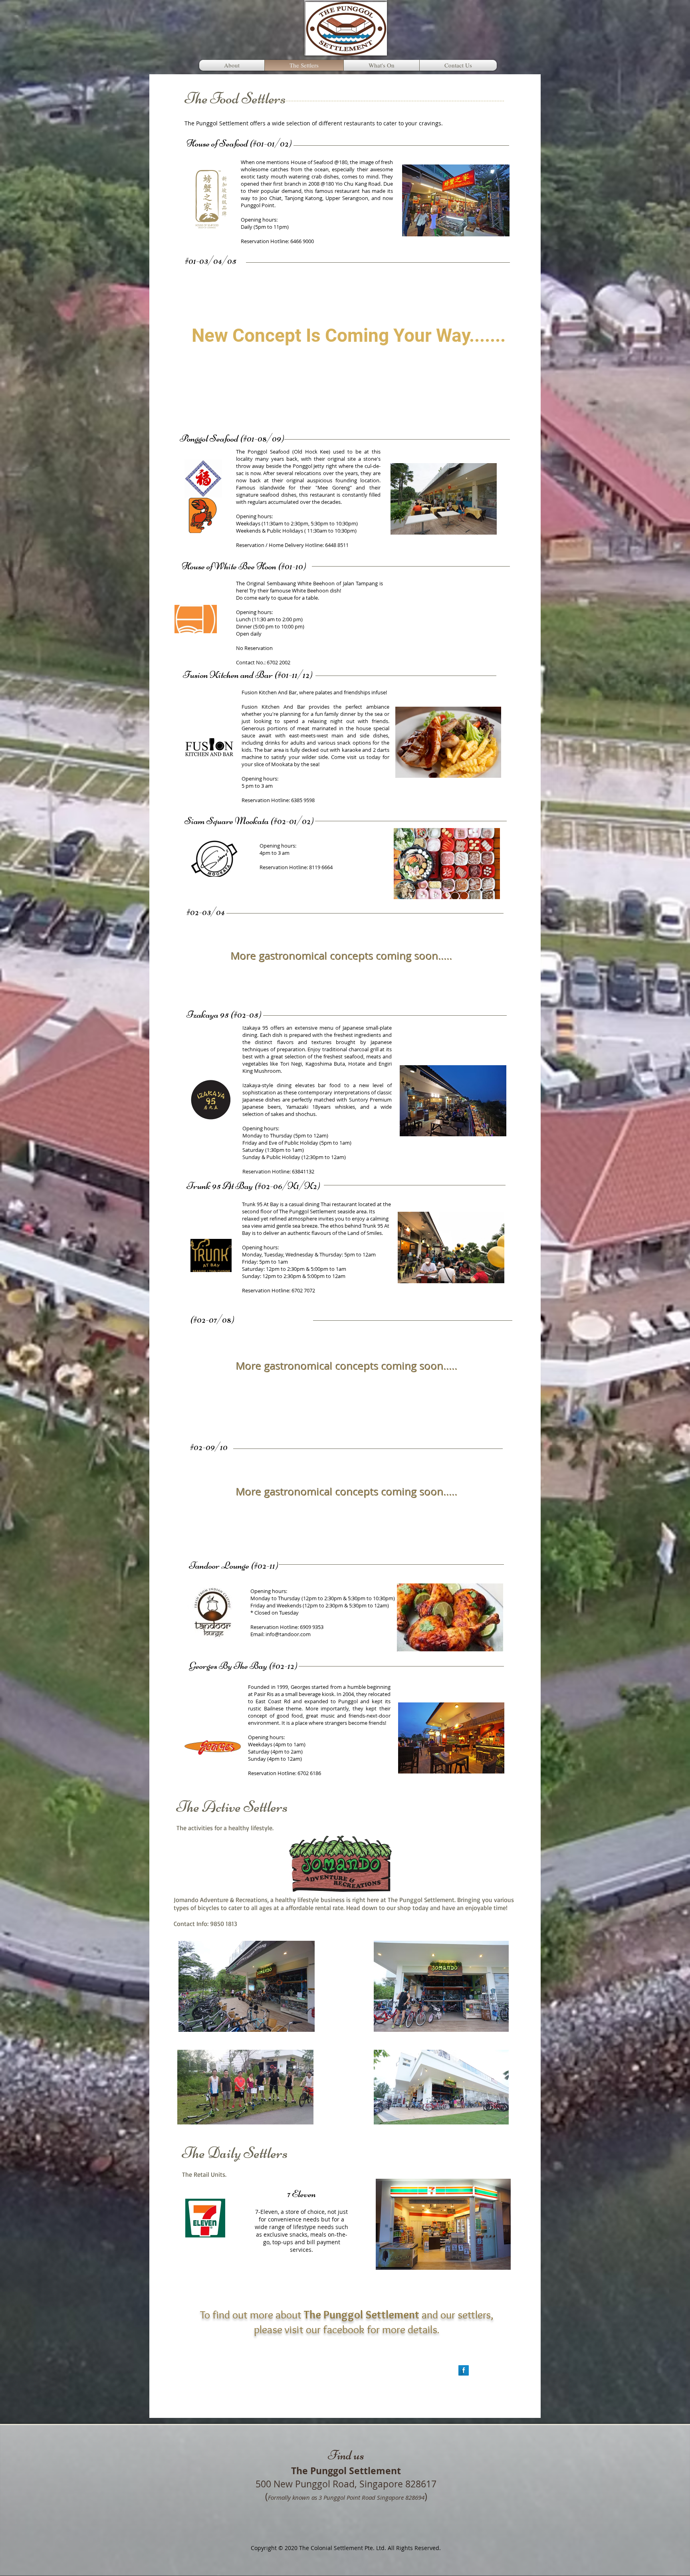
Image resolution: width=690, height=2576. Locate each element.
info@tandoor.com (288, 1634)
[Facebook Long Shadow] (464, 2370)
